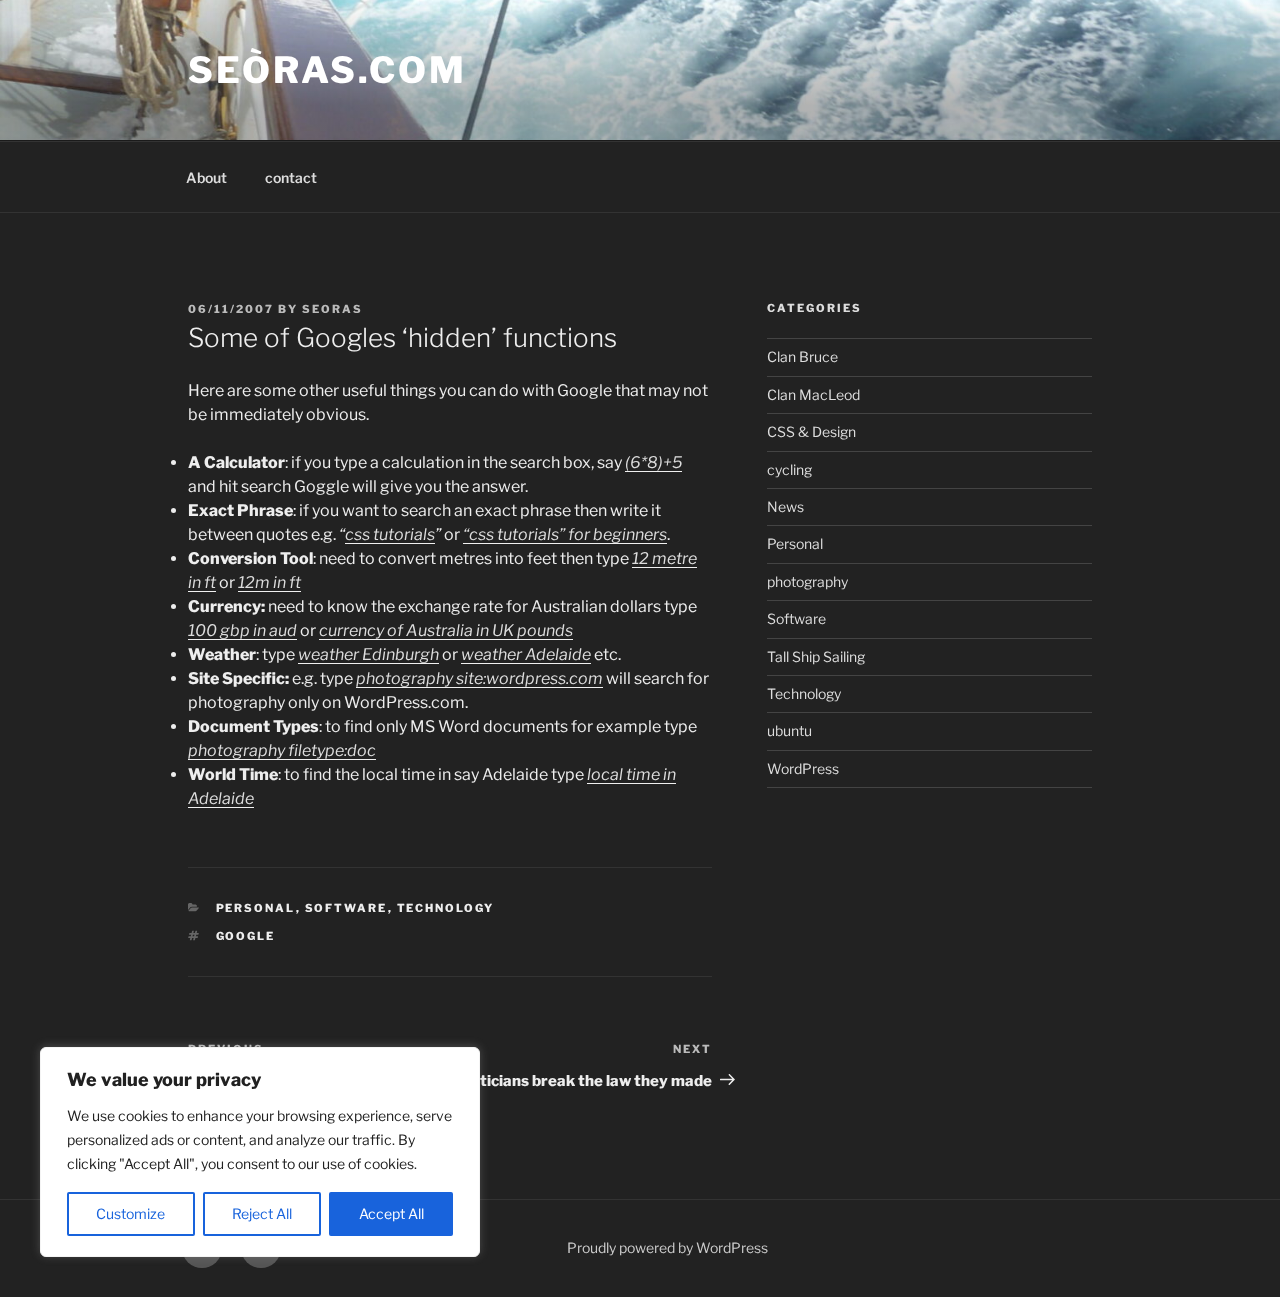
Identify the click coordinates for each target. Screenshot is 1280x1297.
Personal (256, 908)
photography (807, 581)
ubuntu (789, 730)
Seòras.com (327, 70)
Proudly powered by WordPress (667, 1247)
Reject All (262, 1213)
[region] (260, 1152)
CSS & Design (811, 431)
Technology (446, 908)
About (206, 177)
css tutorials (390, 534)
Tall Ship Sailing (816, 656)
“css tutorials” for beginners (565, 534)
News (785, 506)
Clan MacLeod (813, 394)
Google (246, 936)
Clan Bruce (802, 356)
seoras (332, 309)
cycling (789, 469)
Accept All (391, 1213)
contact (291, 177)
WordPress (803, 768)
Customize (130, 1213)
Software (346, 908)
